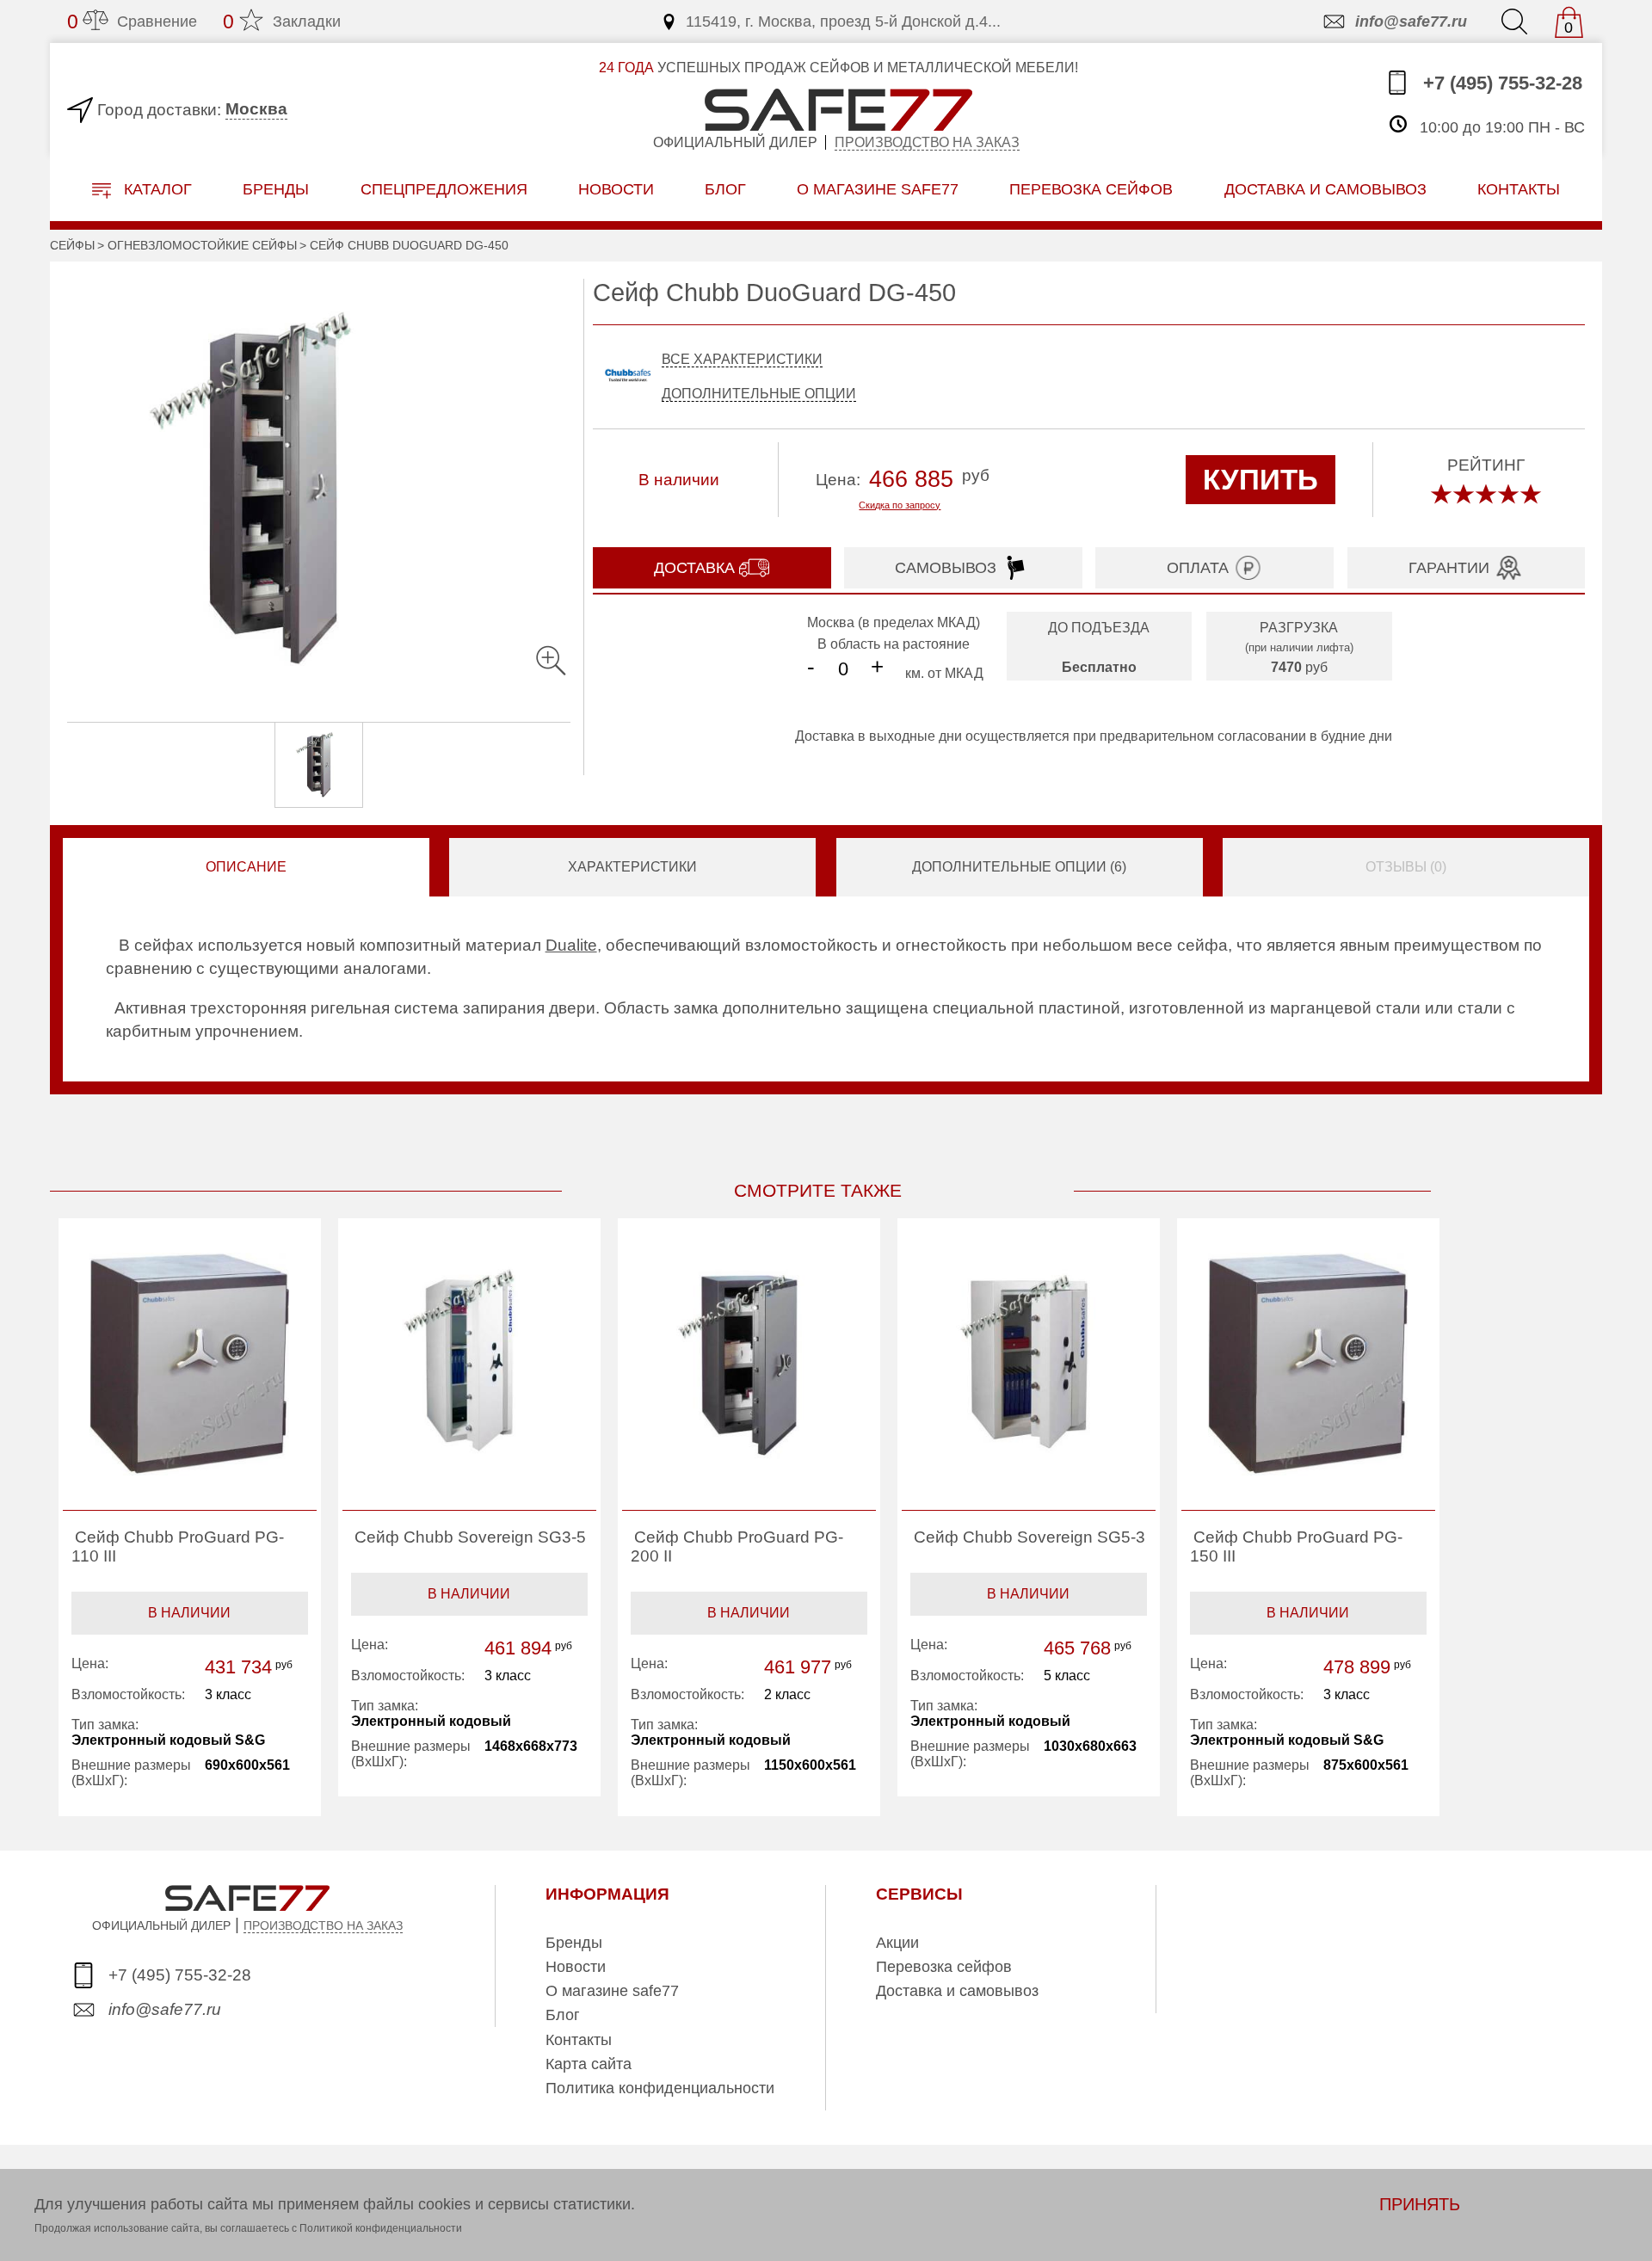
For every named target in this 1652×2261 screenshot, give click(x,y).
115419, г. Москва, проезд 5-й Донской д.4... (843, 22)
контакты (1519, 189)
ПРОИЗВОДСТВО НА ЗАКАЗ (323, 1925)
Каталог (156, 189)
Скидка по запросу (900, 505)
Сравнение (132, 22)
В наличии (189, 1613)
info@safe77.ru (1411, 22)
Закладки (282, 22)
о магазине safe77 (878, 189)
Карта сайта (589, 2064)
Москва (256, 109)
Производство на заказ (927, 142)
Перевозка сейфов (944, 1967)
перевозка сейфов (1091, 189)
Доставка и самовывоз (957, 1991)
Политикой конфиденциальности (381, 2228)
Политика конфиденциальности (660, 2088)
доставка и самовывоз (1325, 189)
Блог (725, 189)
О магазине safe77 (612, 1991)
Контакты (579, 2040)
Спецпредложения (444, 189)
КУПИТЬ (1261, 480)
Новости (616, 189)
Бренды (276, 189)
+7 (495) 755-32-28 (1500, 83)
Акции (897, 1943)
